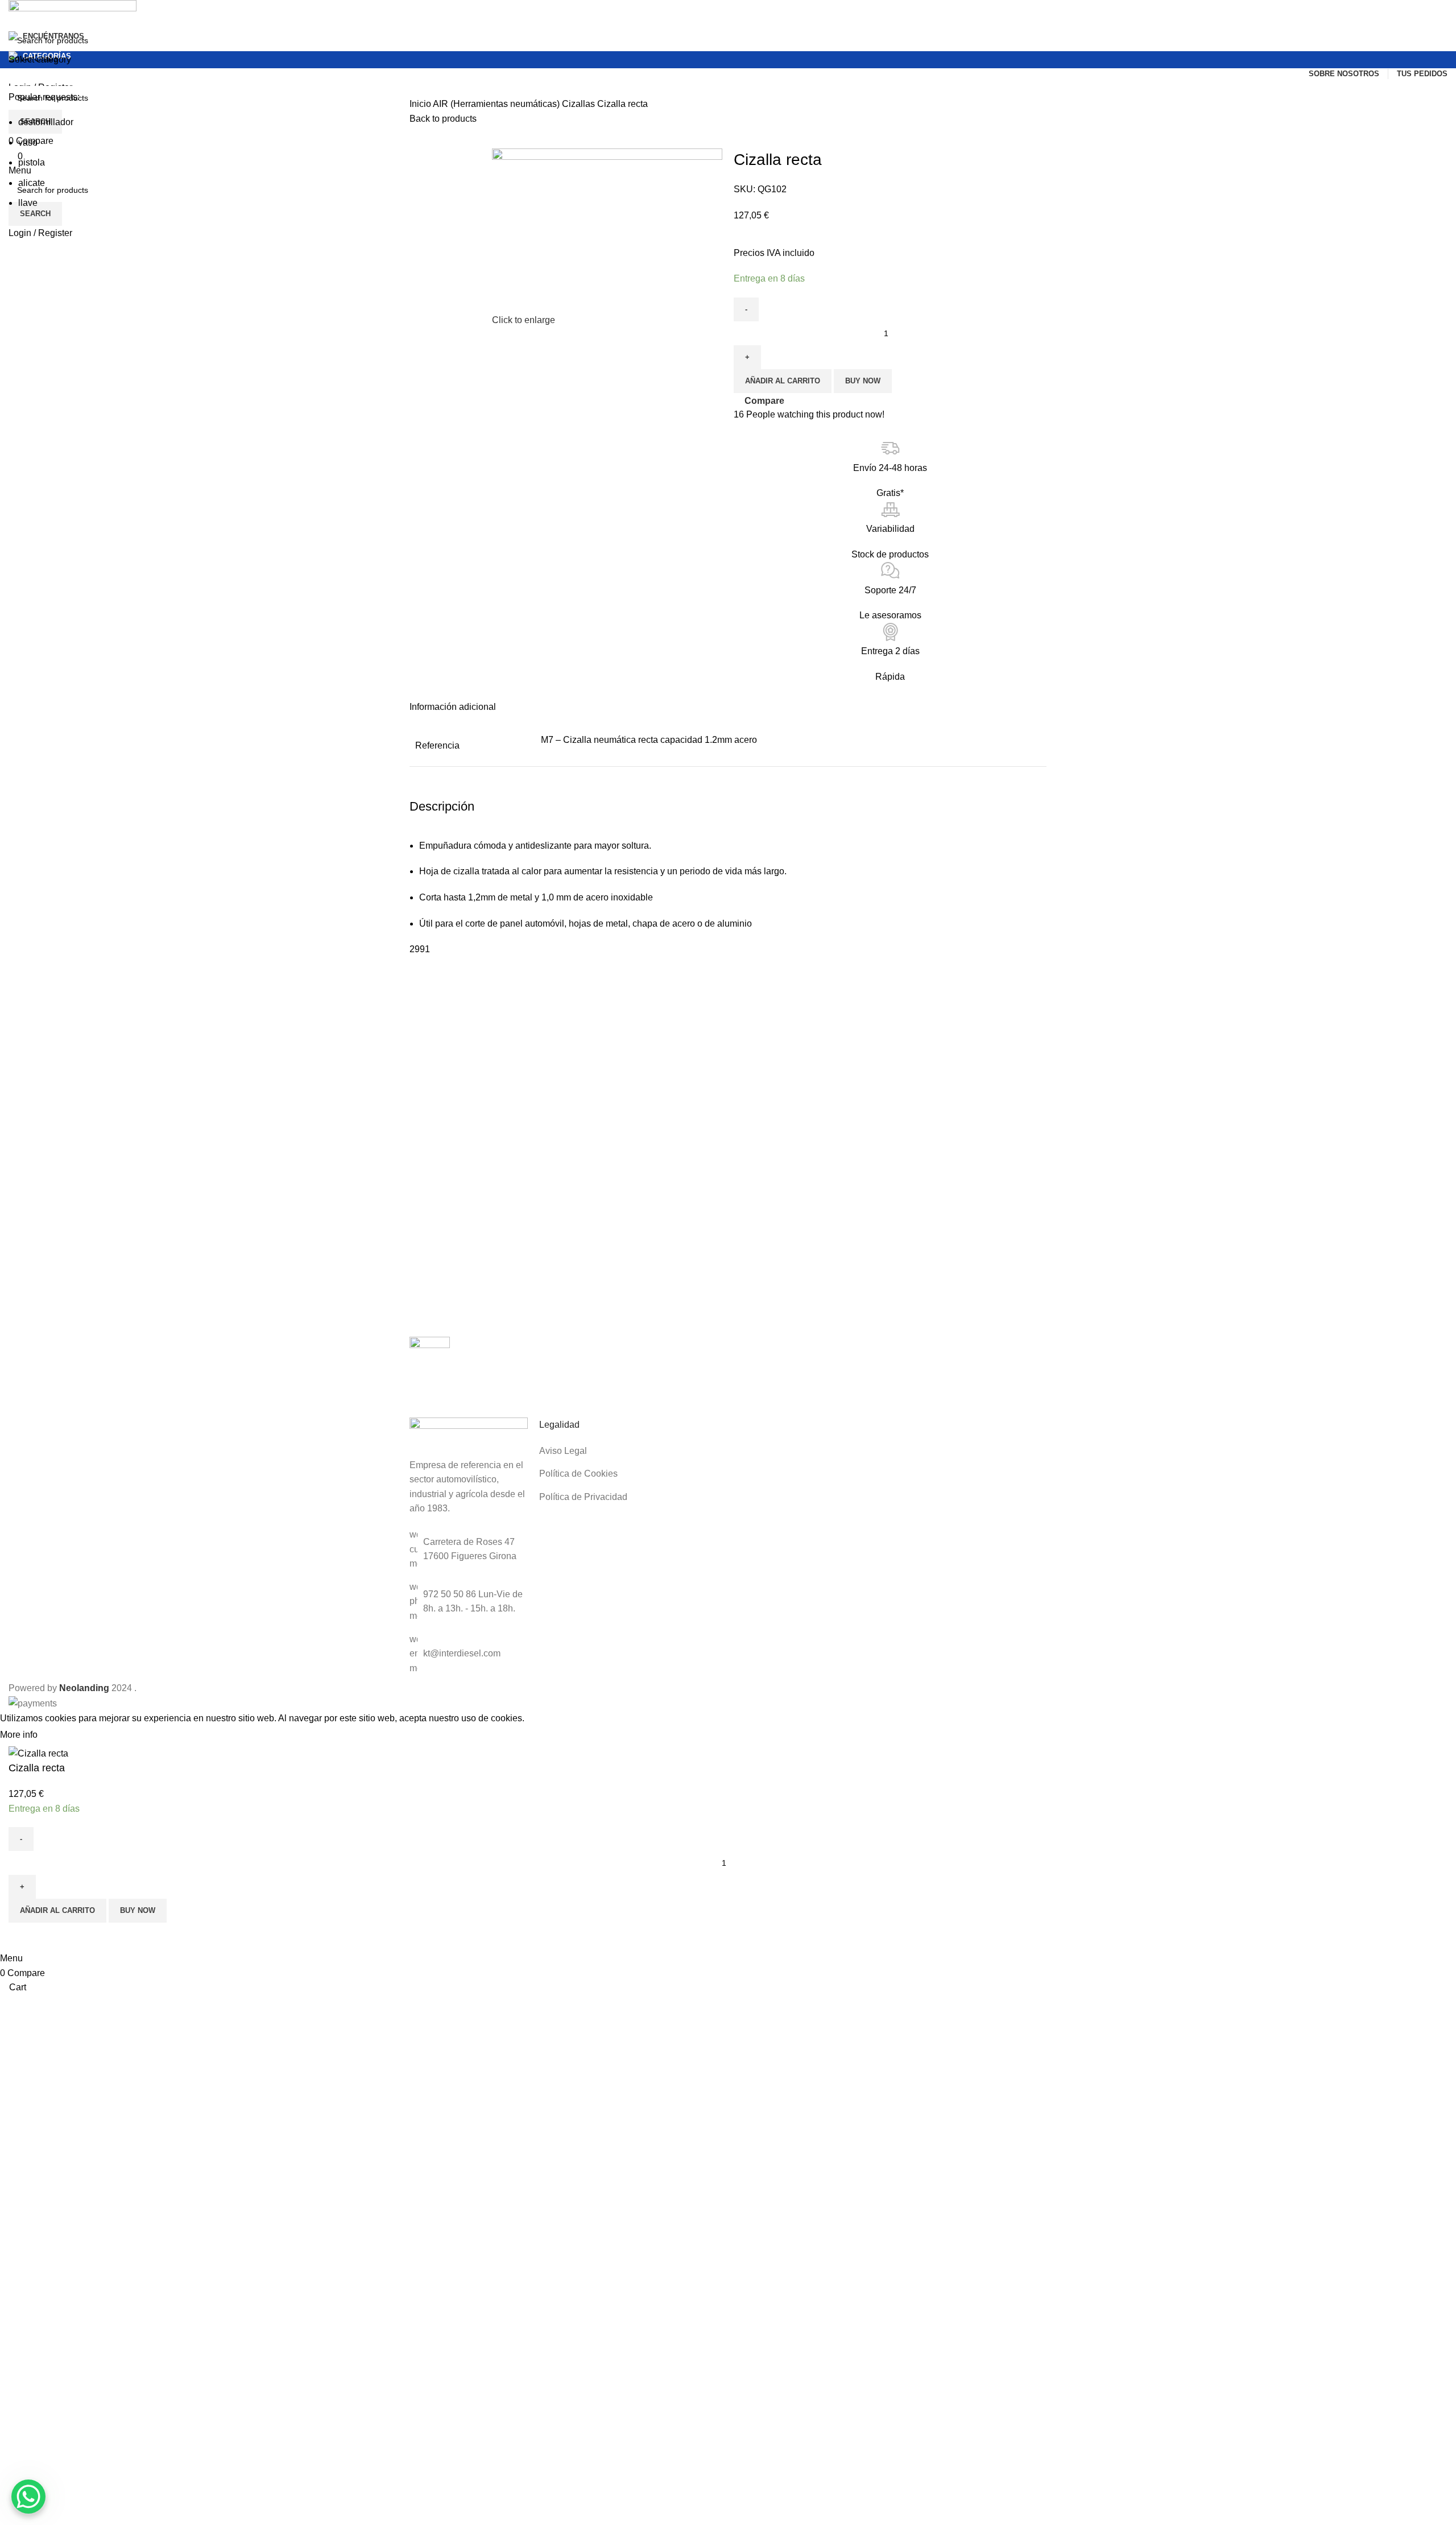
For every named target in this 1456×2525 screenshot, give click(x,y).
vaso (28, 142)
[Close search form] (14, 14)
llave (28, 203)
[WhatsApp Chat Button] (28, 2497)
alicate (32, 183)
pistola (32, 162)
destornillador (46, 122)
